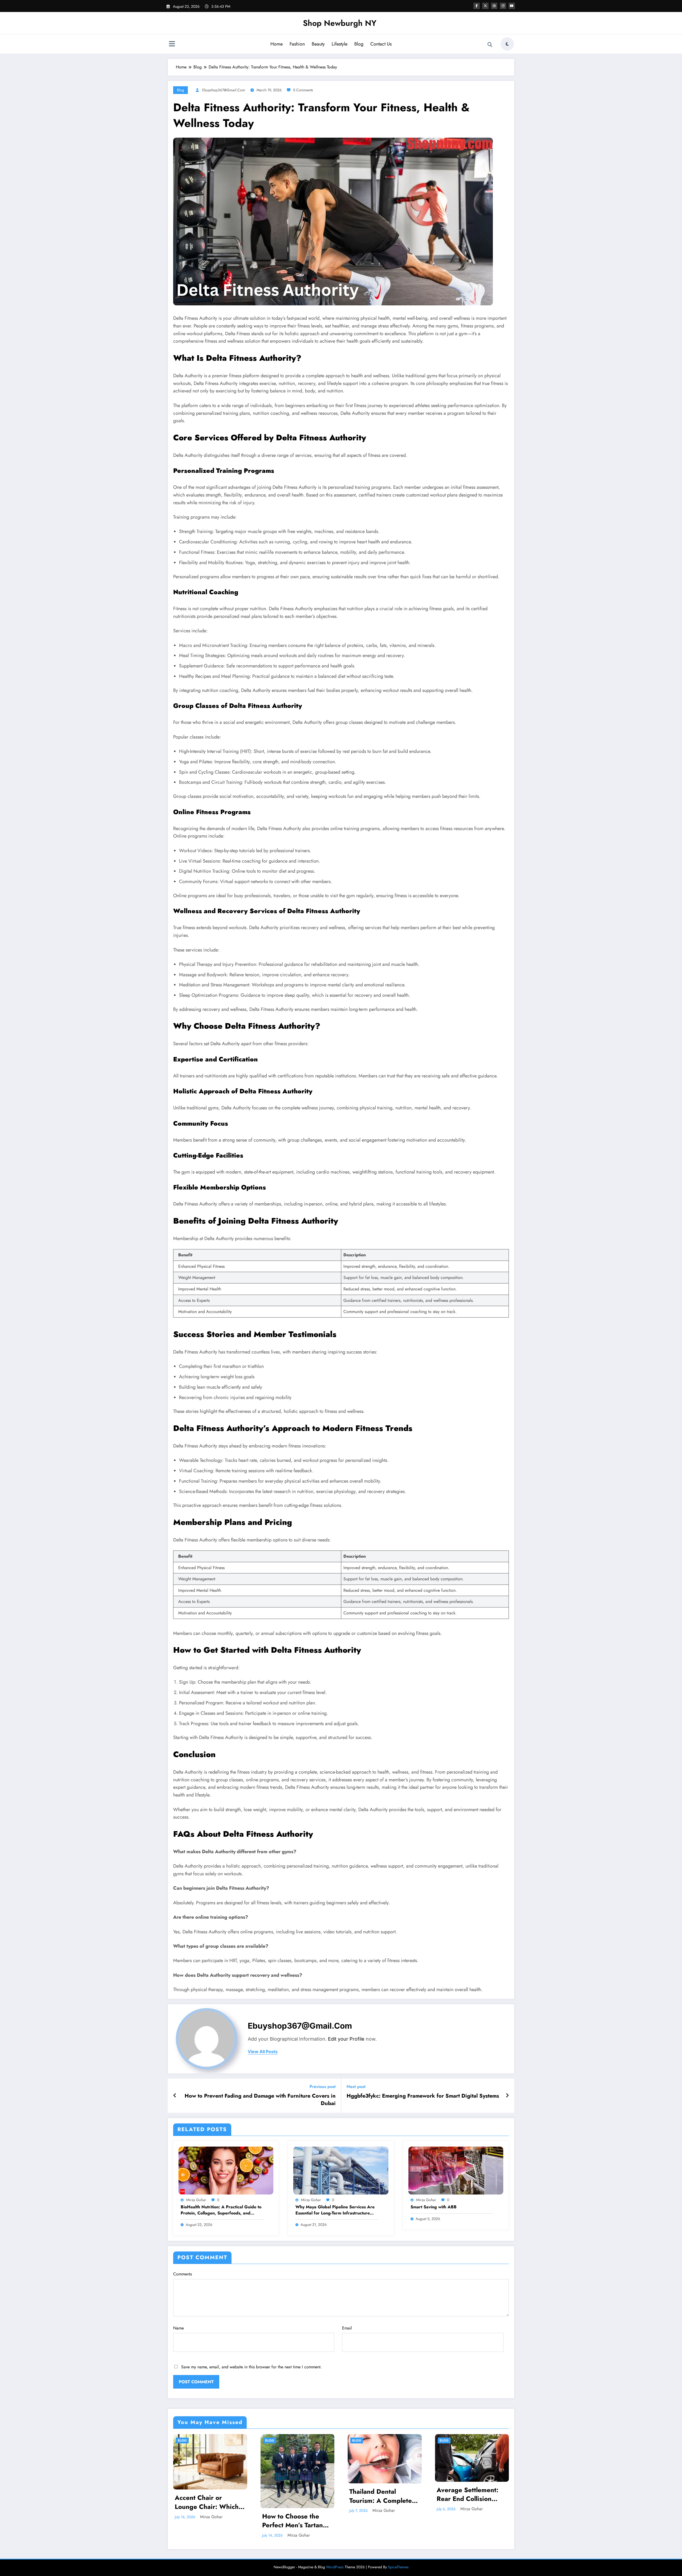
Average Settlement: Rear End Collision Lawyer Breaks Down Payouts (468, 2494)
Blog (359, 44)
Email (347, 2328)
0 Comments (303, 90)
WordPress (335, 2567)
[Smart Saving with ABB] (456, 2170)
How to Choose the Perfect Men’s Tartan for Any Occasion (293, 2521)
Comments (182, 2274)
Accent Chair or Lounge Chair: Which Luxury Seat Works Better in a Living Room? (207, 2502)
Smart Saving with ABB (434, 2207)
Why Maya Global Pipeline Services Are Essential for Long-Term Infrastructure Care (335, 2210)
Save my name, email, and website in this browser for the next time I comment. (251, 2367)
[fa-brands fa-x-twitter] (485, 6)
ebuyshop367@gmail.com (224, 90)
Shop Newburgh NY (340, 23)
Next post (356, 2087)
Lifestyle (340, 44)
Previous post (323, 2087)
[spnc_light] (507, 44)
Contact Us (381, 44)
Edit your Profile (346, 2039)
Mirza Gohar (196, 2200)
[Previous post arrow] (175, 2096)
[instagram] (503, 6)
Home (277, 44)
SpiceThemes (398, 2567)
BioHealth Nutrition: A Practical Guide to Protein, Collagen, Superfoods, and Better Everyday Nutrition (221, 2210)
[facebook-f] (477, 6)
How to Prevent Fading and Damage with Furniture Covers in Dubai (260, 2100)
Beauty (318, 44)
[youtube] (512, 6)
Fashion (297, 44)
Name (178, 2328)
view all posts (263, 2052)
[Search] (490, 45)
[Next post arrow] (507, 2096)
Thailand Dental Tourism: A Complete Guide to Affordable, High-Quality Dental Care (381, 2496)
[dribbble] (494, 6)
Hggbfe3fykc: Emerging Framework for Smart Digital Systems (423, 2096)
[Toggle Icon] (172, 44)
